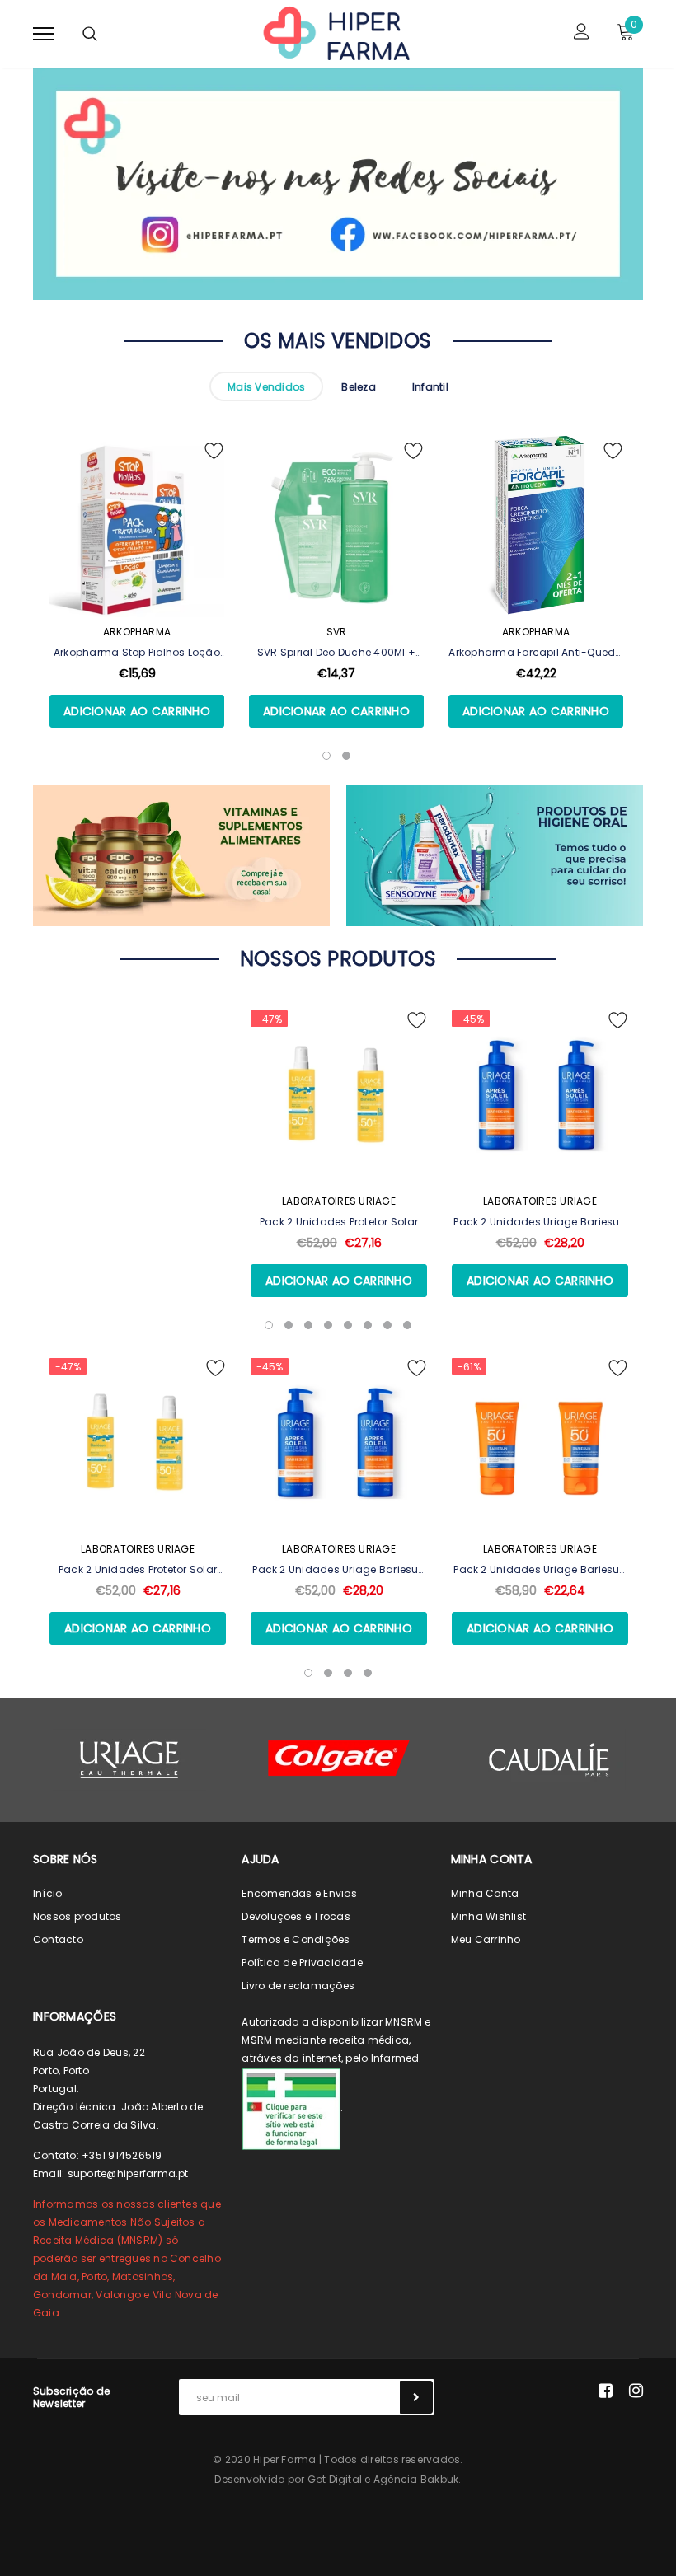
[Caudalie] (548, 1759)
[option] (137, 604)
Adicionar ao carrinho (137, 711)
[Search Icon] (90, 34)
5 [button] (348, 1325)
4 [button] (328, 1325)
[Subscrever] (416, 2397)
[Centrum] (339, 1758)
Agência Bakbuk (416, 2479)
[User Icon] (582, 33)
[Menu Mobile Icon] (44, 33)
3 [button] (308, 1325)
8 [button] (407, 1325)
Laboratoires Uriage (339, 1201)
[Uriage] (129, 1760)
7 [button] (387, 1325)
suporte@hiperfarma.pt (128, 2173)
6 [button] (368, 1325)
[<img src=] (291, 2108)
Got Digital (335, 2479)
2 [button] (289, 1325)
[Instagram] (636, 2391)
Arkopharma (137, 632)
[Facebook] (606, 2391)
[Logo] (336, 32)
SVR (337, 632)
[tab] (266, 386)
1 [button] (269, 1325)
